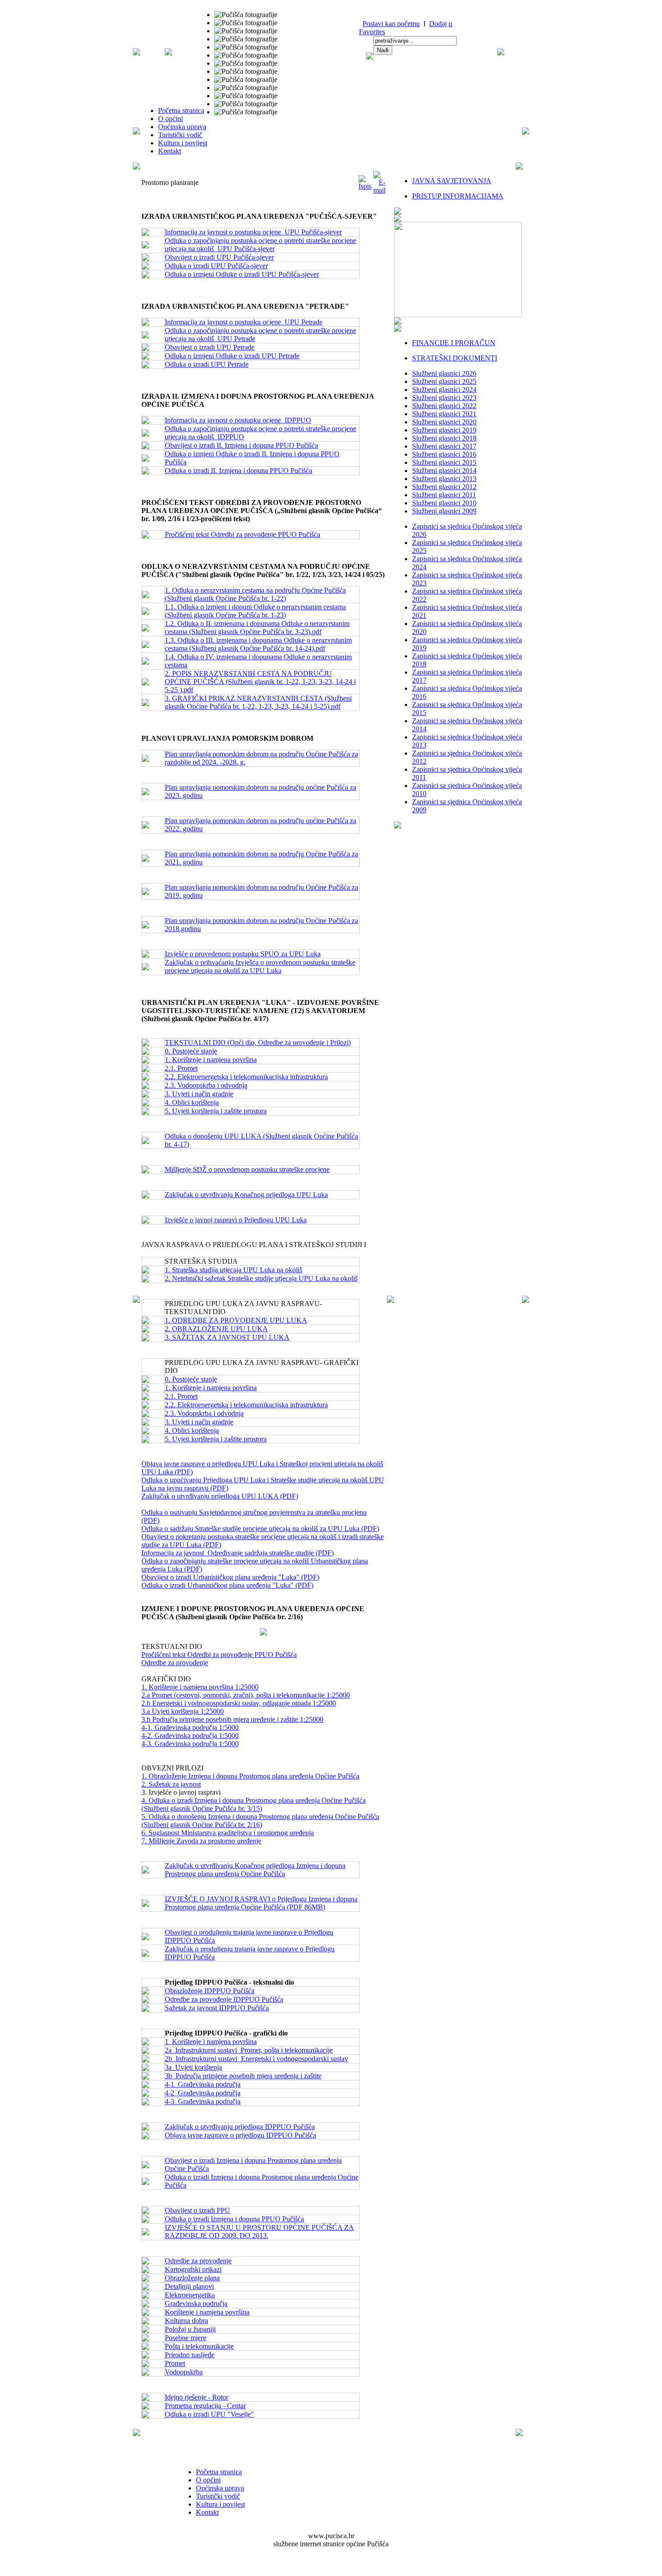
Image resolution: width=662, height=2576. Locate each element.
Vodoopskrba (184, 2372)
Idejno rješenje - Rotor (197, 2397)
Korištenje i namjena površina (207, 2312)
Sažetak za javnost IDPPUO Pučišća (217, 2008)
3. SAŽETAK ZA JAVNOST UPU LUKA (227, 1337)
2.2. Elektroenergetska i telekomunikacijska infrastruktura (246, 1077)
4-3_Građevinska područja (203, 2101)
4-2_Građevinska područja (203, 2093)
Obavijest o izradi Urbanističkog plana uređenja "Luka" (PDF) (230, 1577)
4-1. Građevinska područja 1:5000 (190, 1727)
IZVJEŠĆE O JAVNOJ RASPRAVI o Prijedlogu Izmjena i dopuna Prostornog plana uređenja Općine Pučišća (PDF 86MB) (261, 1903)
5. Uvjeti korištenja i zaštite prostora (216, 1111)
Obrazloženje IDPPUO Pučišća (210, 1991)
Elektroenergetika (190, 2295)
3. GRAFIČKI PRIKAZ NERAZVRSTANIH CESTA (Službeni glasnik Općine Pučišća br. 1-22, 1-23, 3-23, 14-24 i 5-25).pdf (258, 702)
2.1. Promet (181, 1068)
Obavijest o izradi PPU (197, 2210)
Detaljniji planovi (189, 2286)
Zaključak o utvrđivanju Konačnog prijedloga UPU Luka (246, 1195)
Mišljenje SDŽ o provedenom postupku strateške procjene (247, 1169)
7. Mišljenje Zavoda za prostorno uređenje (201, 1841)
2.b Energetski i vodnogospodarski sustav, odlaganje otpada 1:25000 (239, 1703)
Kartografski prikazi (193, 2269)
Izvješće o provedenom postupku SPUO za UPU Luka (243, 954)
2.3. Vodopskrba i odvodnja (204, 1413)
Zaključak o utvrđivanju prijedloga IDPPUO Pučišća (240, 2127)
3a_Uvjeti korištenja (193, 2067)
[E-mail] (379, 190)
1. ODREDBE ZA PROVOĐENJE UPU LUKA (236, 1320)
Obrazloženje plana (192, 2278)
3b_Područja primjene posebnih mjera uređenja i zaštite (243, 2076)
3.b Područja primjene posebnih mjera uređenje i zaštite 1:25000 (232, 1719)
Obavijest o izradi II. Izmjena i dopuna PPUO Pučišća (241, 445)
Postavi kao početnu (391, 24)
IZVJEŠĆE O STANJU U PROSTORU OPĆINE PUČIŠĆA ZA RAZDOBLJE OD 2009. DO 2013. (259, 2231)
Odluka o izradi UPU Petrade (207, 364)
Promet (175, 2363)
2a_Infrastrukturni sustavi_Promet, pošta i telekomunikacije (249, 2050)
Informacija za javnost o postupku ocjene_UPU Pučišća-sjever (253, 232)
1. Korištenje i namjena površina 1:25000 (200, 1687)
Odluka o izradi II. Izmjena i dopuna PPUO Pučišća (238, 471)
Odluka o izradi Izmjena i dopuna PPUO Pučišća (234, 2219)
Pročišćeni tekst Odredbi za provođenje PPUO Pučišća (243, 534)
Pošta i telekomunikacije (199, 2346)
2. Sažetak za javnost (171, 1784)
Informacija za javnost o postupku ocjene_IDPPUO (238, 420)
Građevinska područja (196, 2304)
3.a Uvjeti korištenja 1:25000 (183, 1711)
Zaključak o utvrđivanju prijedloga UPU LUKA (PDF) (220, 1496)
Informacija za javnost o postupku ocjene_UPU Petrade (244, 322)
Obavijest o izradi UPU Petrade (210, 347)
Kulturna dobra (186, 2321)
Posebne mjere (186, 2338)
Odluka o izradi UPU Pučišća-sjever (216, 266)
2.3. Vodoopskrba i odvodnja (206, 1085)
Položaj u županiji (190, 2329)
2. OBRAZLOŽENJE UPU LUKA (216, 1329)
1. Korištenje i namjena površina (211, 1060)
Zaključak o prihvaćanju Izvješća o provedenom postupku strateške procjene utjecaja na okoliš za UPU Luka (260, 966)
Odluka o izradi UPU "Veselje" (209, 2414)
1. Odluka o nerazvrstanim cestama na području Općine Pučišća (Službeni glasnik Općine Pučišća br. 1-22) (255, 594)
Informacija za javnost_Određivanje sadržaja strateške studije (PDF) (238, 1553)
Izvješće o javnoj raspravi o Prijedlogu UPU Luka (236, 1220)
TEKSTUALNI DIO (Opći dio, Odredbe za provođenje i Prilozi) (258, 1043)
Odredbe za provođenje (175, 1663)
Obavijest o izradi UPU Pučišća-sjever (219, 257)
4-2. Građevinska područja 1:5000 (190, 1736)
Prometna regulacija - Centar (205, 2406)
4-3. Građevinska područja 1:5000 (190, 1744)
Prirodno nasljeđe (190, 2355)
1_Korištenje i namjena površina (211, 2042)
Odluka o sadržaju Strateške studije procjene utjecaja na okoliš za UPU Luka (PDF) (260, 1529)
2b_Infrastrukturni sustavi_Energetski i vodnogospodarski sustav (256, 2059)
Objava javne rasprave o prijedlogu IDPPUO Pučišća (240, 2135)
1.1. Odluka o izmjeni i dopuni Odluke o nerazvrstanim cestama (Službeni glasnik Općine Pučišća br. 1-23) (255, 611)
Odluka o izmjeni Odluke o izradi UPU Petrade (232, 356)
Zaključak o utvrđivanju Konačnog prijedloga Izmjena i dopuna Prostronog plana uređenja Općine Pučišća (255, 1870)
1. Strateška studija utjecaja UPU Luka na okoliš (234, 1270)
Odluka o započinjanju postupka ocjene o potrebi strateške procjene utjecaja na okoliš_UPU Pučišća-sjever (261, 245)
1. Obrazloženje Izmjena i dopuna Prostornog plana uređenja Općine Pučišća (250, 1776)
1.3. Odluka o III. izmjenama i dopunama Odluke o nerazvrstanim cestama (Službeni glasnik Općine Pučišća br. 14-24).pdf (258, 644)
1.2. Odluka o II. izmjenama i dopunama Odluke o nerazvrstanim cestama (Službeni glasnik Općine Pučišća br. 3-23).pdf (257, 628)
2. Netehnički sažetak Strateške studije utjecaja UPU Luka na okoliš (261, 1278)
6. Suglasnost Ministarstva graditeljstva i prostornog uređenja (228, 1833)
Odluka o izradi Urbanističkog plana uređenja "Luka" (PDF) (227, 1585)
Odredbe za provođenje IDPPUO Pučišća (224, 1999)
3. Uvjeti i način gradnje (199, 1094)
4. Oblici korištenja (192, 1102)
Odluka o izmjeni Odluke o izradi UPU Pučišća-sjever (242, 274)
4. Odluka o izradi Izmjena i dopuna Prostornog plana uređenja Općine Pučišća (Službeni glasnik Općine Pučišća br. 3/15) (254, 1804)
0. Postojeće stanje (191, 1051)
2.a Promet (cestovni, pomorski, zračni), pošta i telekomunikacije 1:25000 (246, 1695)
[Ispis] (365, 186)
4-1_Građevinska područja (203, 2084)
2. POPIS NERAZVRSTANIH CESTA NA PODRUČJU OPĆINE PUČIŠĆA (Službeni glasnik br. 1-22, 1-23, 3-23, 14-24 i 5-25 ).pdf (260, 682)
